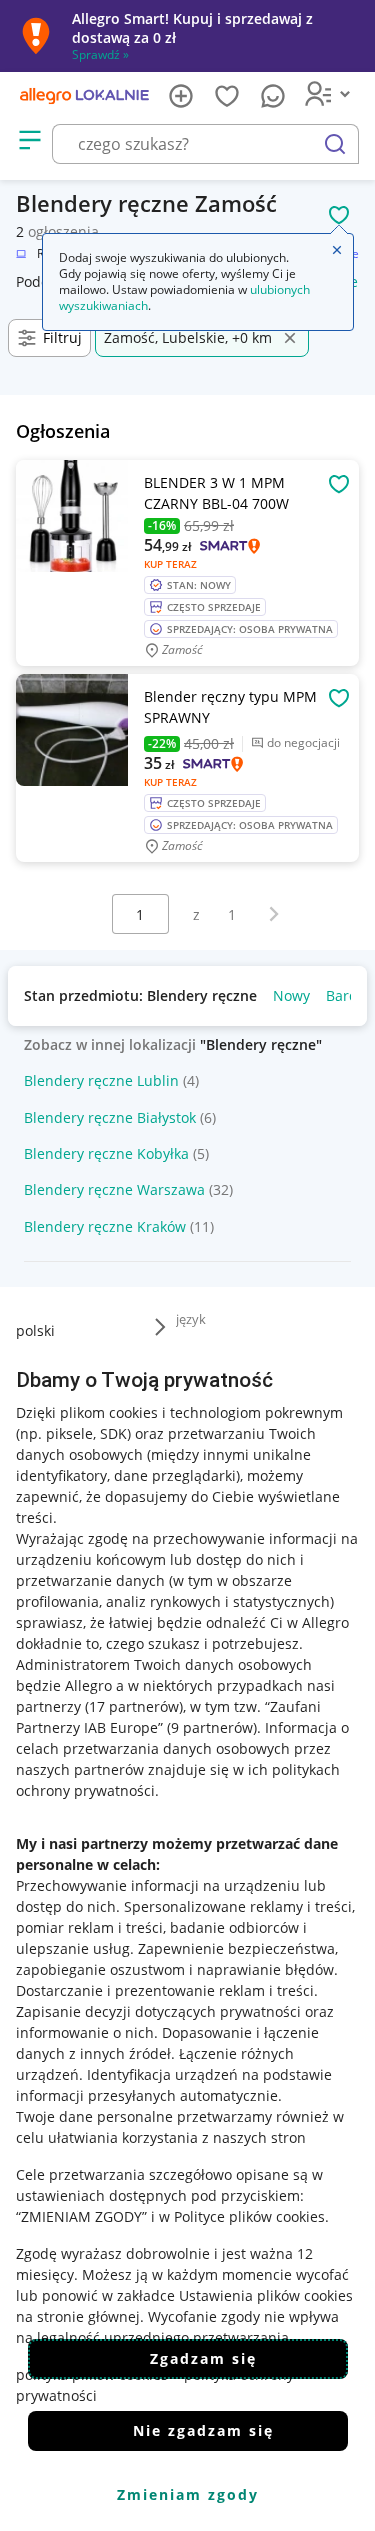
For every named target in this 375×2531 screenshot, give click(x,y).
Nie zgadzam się (203, 2430)
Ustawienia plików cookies (266, 2295)
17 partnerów (134, 1706)
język (191, 1319)
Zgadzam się (203, 2358)
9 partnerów (212, 1727)
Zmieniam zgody (188, 2494)
